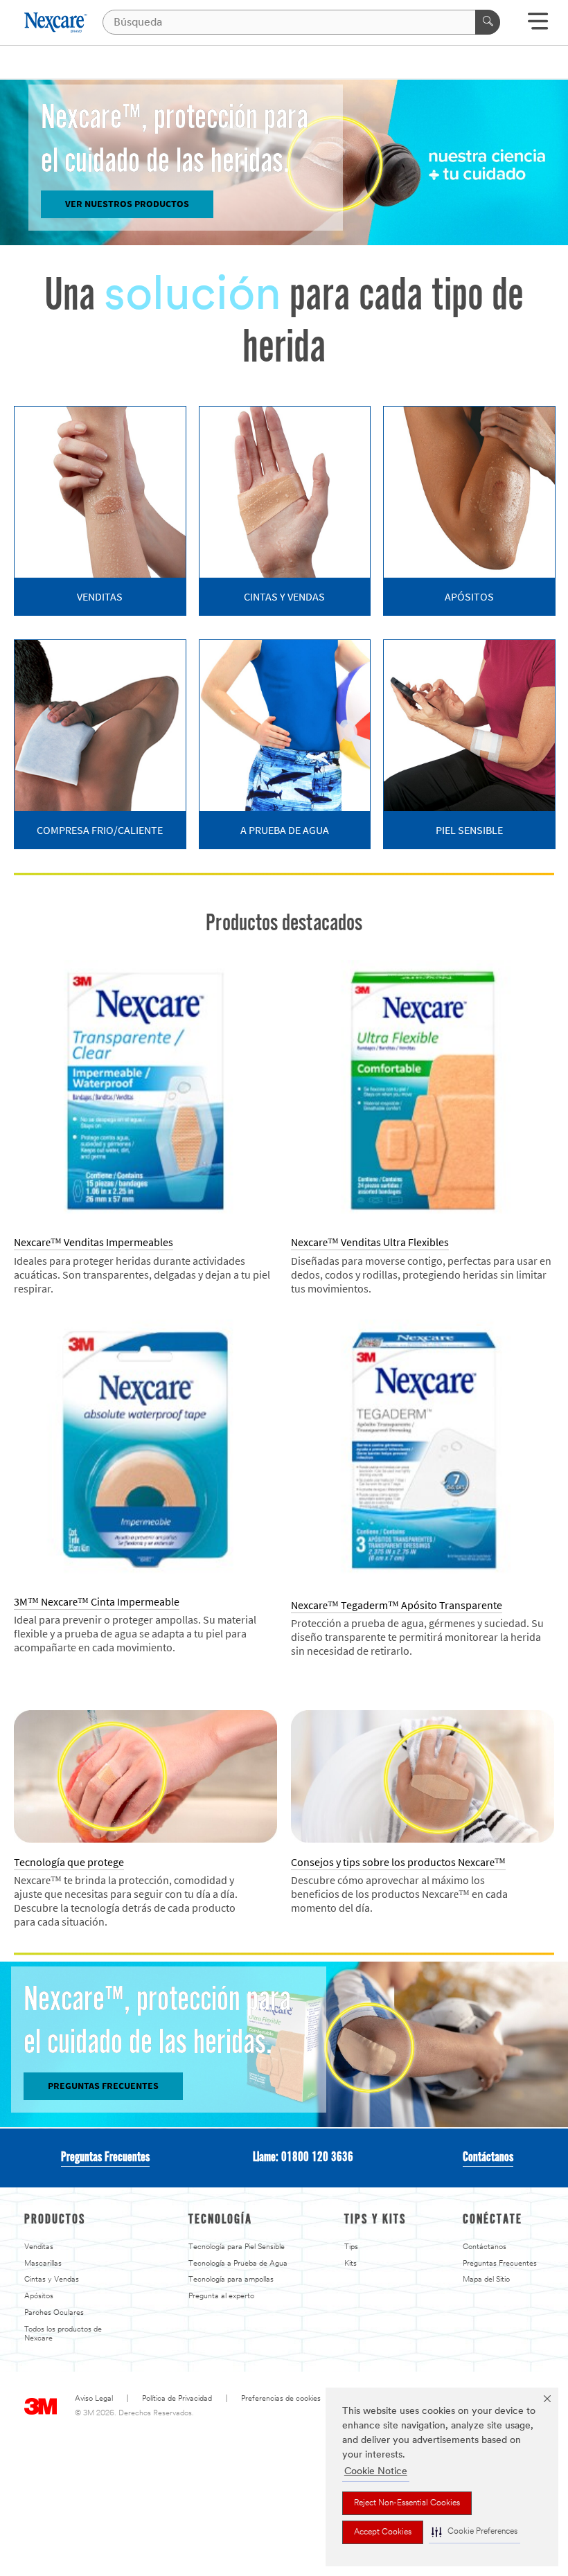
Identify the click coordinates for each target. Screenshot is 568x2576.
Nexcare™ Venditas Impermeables (94, 1242)
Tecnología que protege (69, 1862)
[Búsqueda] (488, 22)
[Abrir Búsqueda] (538, 26)
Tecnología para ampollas (231, 2280)
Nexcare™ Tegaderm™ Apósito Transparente (397, 1605)
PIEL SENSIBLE (469, 830)
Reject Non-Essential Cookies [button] (407, 2503)
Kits (350, 2264)
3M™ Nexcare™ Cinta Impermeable (97, 1602)
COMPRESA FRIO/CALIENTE (100, 830)
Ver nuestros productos (127, 204)
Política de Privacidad (177, 2399)
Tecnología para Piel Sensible (237, 2247)
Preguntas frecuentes (103, 2086)
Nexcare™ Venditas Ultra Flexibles (370, 1242)
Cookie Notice (376, 2472)
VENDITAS (100, 597)
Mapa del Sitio (486, 2280)
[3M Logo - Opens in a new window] (56, 23)
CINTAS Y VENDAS (284, 597)
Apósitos (39, 2297)
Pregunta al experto (221, 2297)
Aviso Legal (94, 2399)
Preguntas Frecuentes (105, 2158)
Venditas (39, 2247)
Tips (351, 2247)
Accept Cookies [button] (383, 2532)
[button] (474, 2532)
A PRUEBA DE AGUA (285, 830)
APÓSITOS (469, 597)
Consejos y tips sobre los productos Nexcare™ (398, 1862)
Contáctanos (488, 2158)
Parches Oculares (54, 2313)
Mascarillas (43, 2264)
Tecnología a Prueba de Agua (238, 2264)
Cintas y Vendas (52, 2280)
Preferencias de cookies (281, 2399)
